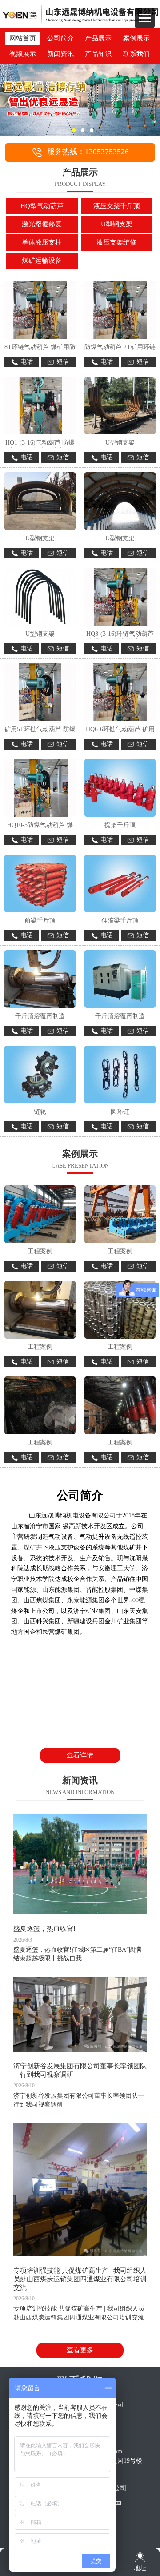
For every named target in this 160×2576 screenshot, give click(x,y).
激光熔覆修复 (42, 224)
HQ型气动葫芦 (42, 206)
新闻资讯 (60, 54)
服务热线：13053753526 (88, 152)
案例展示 (136, 38)
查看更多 (80, 2350)
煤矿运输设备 (42, 261)
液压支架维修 (116, 242)
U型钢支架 (117, 224)
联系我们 (136, 54)
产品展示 (98, 38)
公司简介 (60, 38)
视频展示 (23, 54)
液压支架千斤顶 (117, 206)
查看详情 (80, 1755)
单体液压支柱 (42, 242)
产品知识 (98, 54)
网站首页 (23, 38)
